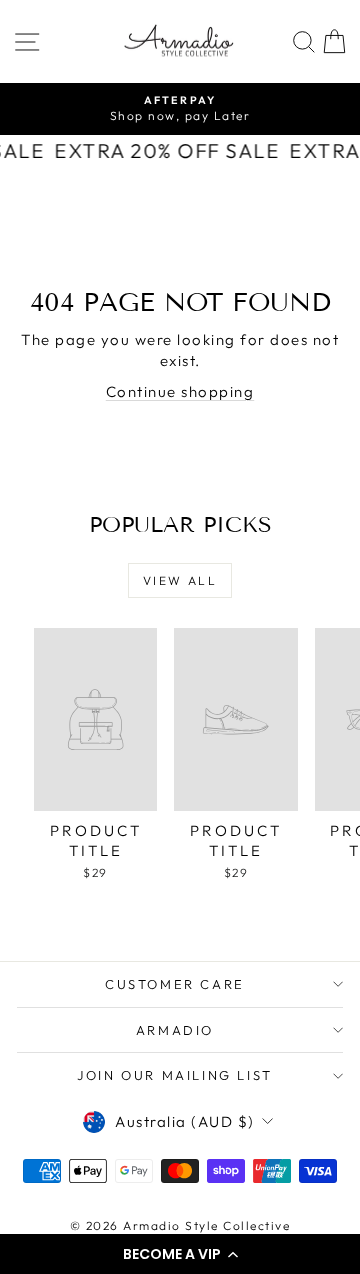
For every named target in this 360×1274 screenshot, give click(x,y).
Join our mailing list (175, 1075)
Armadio (175, 1030)
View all (180, 580)
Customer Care (175, 984)
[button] (180, 1254)
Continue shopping (180, 391)
